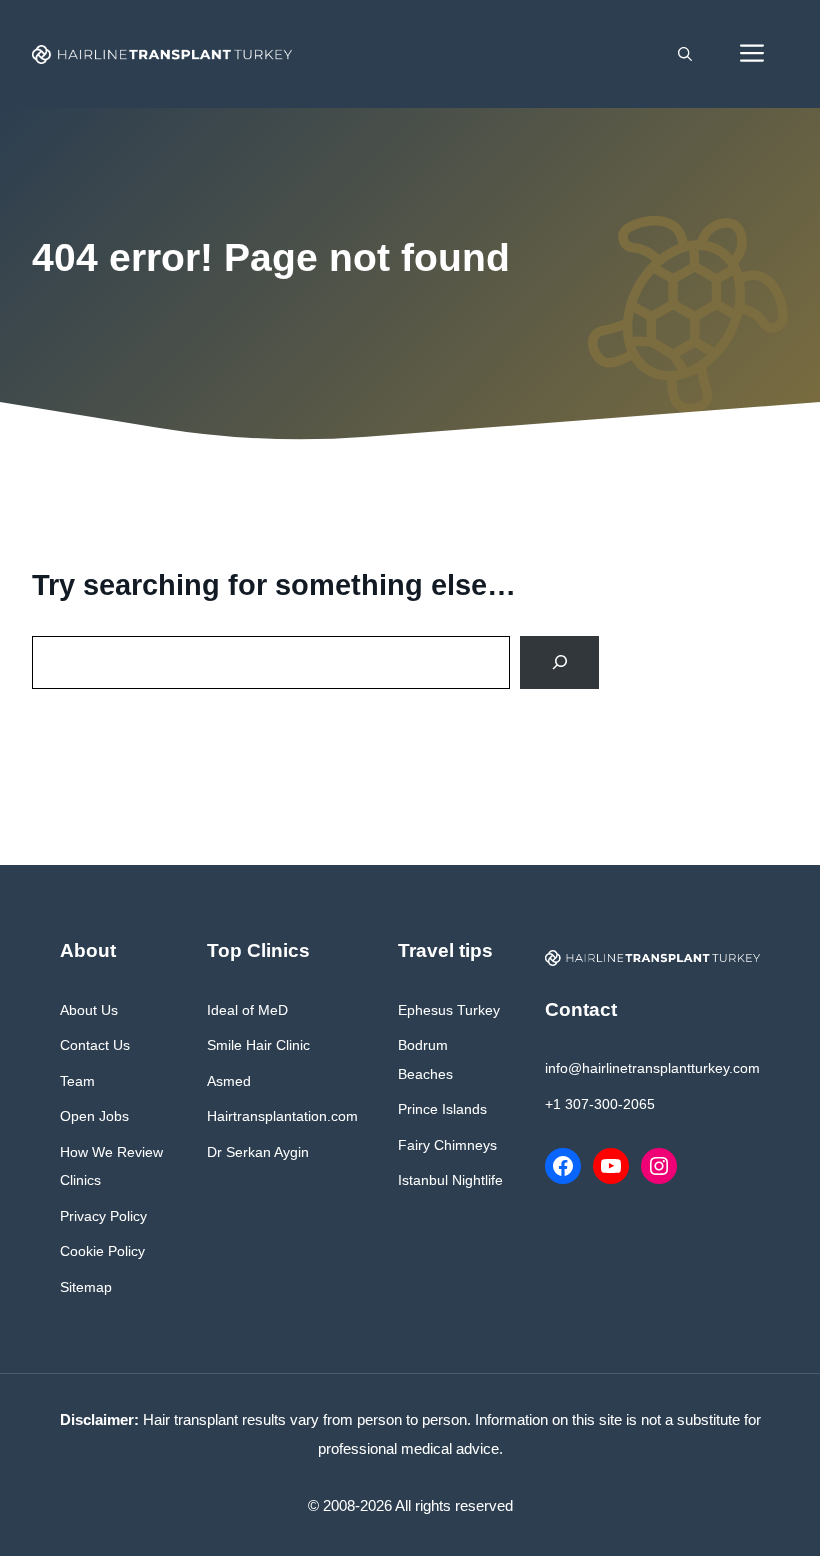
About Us (89, 1010)
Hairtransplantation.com (282, 1116)
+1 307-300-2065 (600, 1104)
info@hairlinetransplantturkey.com (652, 1068)
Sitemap (86, 1287)
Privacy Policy (103, 1216)
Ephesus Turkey (449, 1010)
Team (77, 1081)
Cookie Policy (102, 1251)
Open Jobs (94, 1116)
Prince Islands (442, 1109)
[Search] (559, 662)
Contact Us (95, 1045)
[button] (685, 54)
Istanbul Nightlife (450, 1180)
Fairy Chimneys (447, 1145)
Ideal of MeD (247, 1010)
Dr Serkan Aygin (258, 1152)
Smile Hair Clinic (258, 1045)
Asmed (229, 1081)
